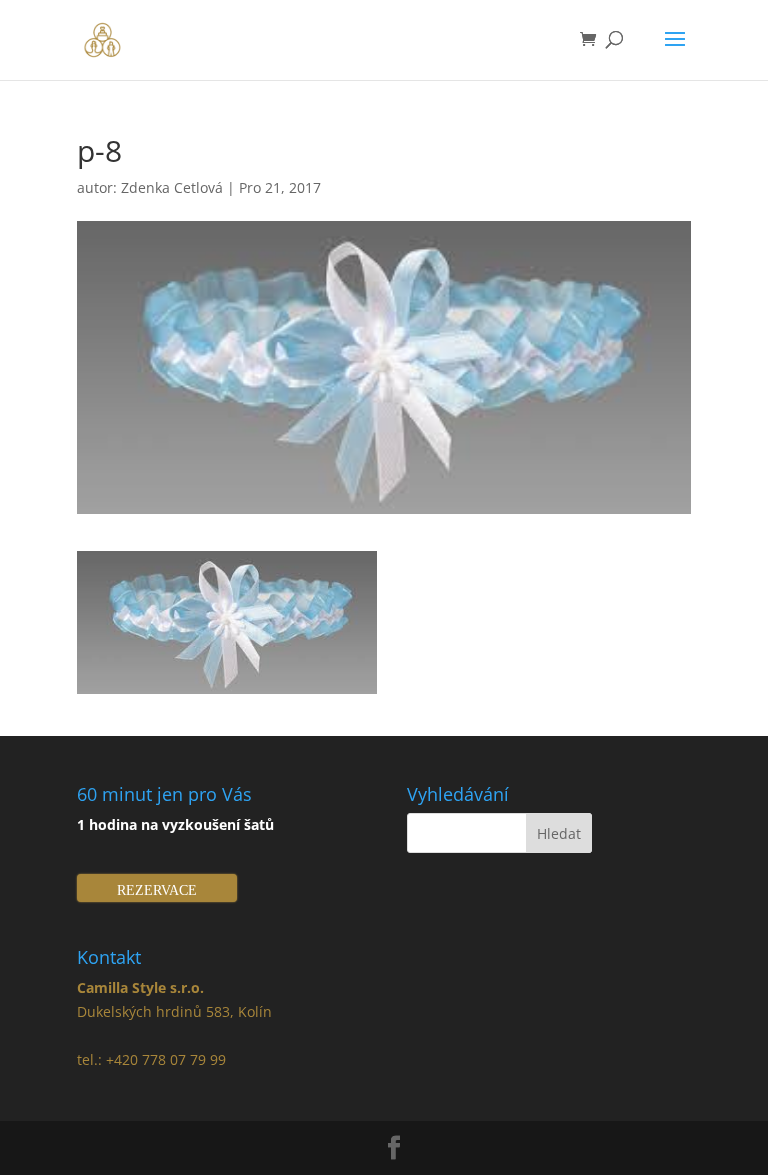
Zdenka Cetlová (172, 187)
